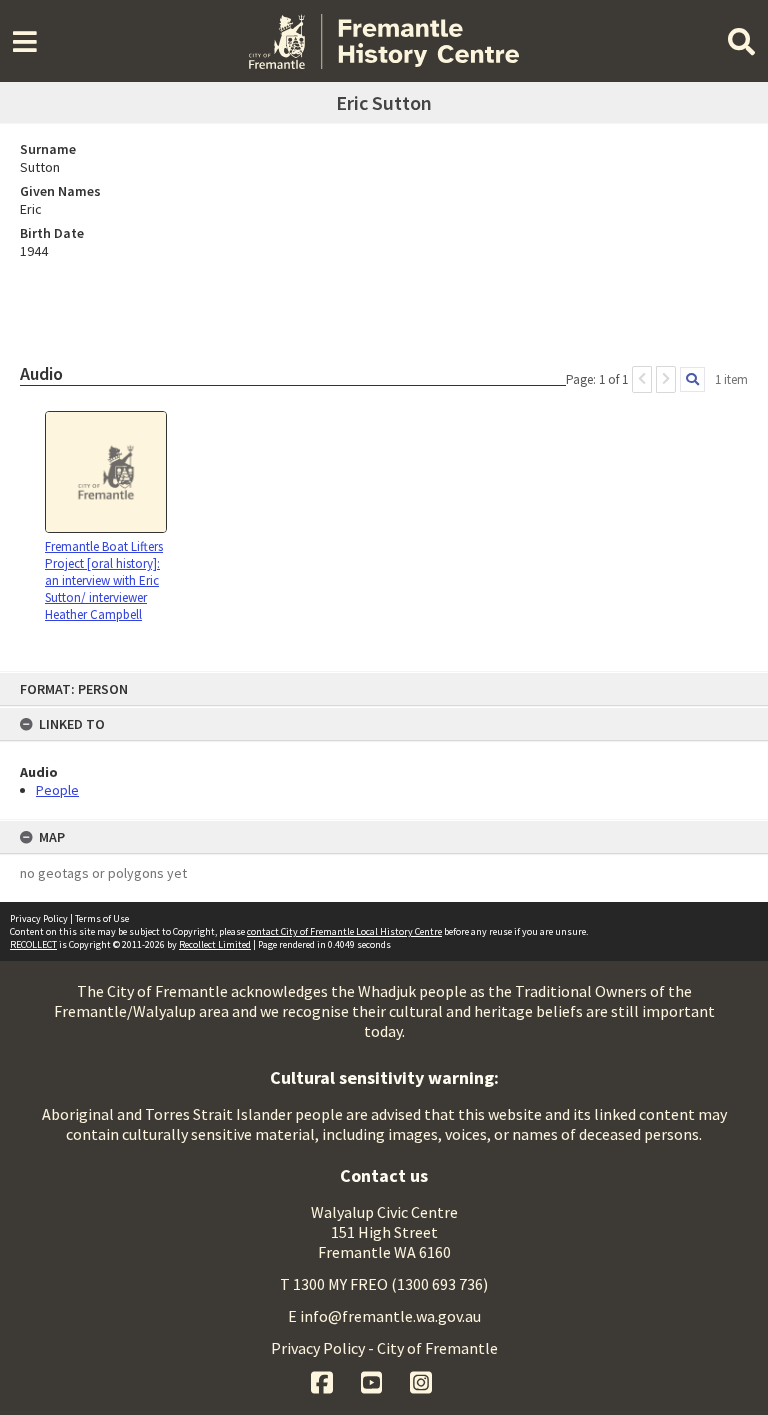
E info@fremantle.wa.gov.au (384, 1316)
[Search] (692, 379)
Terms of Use (102, 918)
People (57, 790)
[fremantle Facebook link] (323, 1380)
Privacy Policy (39, 918)
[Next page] (666, 379)
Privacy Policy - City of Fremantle (384, 1348)
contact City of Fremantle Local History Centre (344, 931)
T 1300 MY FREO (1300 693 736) (384, 1284)
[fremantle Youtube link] (373, 1380)
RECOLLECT (33, 944)
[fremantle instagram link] (421, 1380)
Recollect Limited (215, 944)
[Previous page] (642, 379)
